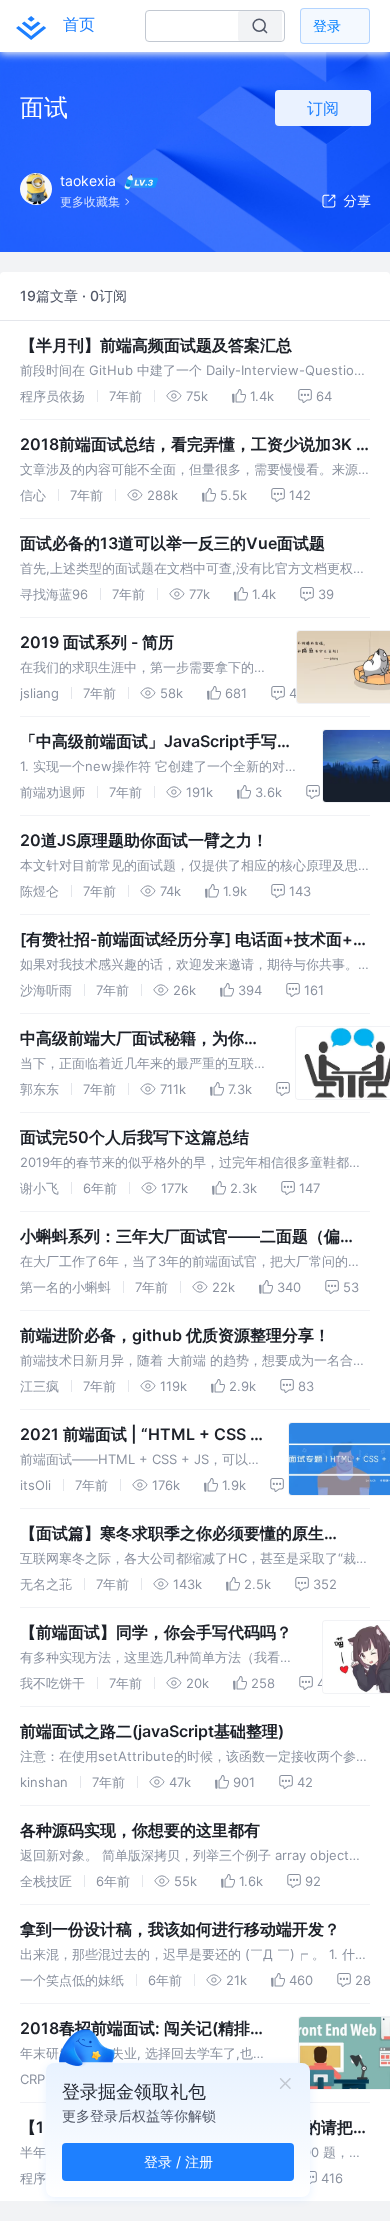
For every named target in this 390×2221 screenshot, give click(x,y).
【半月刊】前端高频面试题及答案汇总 (156, 345)
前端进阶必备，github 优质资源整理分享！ (175, 1335)
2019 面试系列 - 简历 (97, 642)
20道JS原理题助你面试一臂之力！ (144, 840)
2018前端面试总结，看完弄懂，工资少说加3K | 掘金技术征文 (191, 445)
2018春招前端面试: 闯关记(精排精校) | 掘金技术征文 (143, 2029)
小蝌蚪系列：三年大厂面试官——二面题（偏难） (180, 1237)
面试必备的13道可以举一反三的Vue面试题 (172, 543)
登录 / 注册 (178, 2161)
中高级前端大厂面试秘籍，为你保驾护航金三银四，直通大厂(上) (140, 1039)
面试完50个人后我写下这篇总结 (134, 1137)
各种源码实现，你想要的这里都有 (140, 1830)
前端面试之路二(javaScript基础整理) (152, 1731)
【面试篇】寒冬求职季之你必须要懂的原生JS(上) (172, 1534)
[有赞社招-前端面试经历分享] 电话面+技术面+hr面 (194, 940)
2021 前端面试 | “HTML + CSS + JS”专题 (140, 1435)
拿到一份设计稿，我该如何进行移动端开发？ (180, 1929)
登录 (327, 25)
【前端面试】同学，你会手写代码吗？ (156, 1632)
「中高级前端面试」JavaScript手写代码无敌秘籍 (156, 742)
